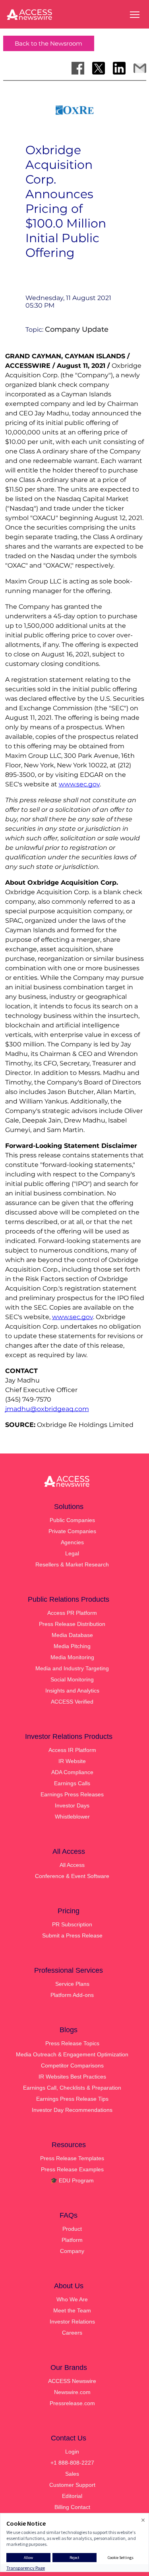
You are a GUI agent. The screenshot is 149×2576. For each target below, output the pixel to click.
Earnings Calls (72, 1783)
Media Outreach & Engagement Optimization (72, 2054)
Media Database (72, 1635)
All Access (72, 1865)
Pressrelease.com (72, 2403)
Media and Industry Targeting (72, 1668)
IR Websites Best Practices (72, 2077)
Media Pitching (72, 1646)
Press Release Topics (72, 2043)
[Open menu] (135, 15)
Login (72, 2452)
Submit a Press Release (72, 1935)
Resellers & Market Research (72, 1564)
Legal (72, 1553)
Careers (72, 2333)
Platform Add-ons (72, 1995)
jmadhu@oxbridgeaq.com (47, 1409)
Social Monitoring (72, 1679)
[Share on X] (99, 68)
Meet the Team (72, 2310)
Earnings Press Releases (72, 1794)
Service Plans (72, 1984)
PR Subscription (72, 1924)
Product (72, 2229)
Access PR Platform (72, 1613)
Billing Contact (72, 2507)
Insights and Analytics (72, 1691)
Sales (72, 2474)
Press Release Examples (72, 2169)
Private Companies (72, 1531)
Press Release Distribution (72, 1624)
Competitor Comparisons (72, 2065)
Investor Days (72, 1805)
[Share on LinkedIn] (119, 68)
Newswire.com (72, 2392)
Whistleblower (72, 1817)
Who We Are (72, 2299)
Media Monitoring (72, 1657)
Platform (72, 2240)
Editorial (72, 2496)
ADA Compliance (72, 1772)
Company (72, 2251)
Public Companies (72, 1520)
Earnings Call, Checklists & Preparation (72, 2088)
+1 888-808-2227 (72, 2463)
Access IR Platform (72, 1750)
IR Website (72, 1761)
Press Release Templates (72, 2158)
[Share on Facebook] (78, 68)
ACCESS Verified (72, 1702)
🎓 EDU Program (72, 2180)
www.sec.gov (73, 1317)
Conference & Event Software (72, 1876)
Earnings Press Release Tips (72, 2099)
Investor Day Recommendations (72, 2110)
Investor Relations (72, 2322)
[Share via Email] (140, 68)
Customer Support (72, 2485)
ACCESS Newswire (72, 2381)
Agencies (72, 1542)
